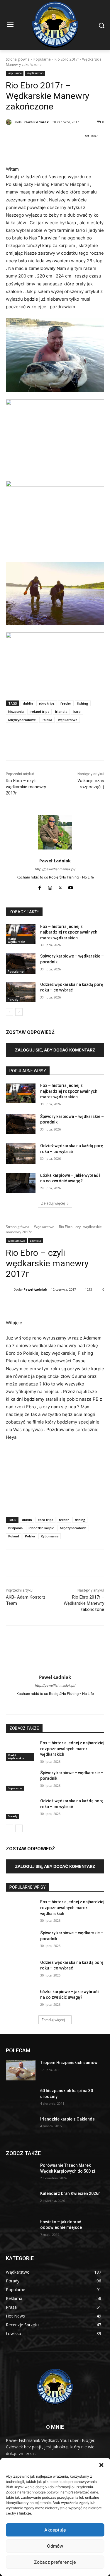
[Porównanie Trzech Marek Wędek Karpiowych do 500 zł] (21, 2173)
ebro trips (47, 703)
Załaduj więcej (53, 1203)
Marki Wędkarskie (16, 940)
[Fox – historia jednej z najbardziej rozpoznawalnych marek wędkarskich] (21, 934)
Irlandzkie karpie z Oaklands (67, 2119)
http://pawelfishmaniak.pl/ (55, 869)
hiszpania (16, 711)
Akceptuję (55, 2530)
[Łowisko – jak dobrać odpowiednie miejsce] (21, 2229)
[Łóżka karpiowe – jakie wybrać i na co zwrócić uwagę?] (21, 1183)
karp (77, 711)
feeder (66, 703)
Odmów (55, 2546)
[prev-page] (10, 1012)
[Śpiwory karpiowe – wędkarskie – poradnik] (21, 964)
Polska (47, 720)
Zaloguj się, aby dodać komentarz (55, 1050)
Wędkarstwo (35, 73)
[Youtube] (71, 887)
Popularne (42, 59)
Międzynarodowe (22, 720)
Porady (13, 1000)
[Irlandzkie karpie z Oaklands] (21, 2127)
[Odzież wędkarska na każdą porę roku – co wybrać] (21, 992)
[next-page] (19, 1012)
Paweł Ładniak (36, 122)
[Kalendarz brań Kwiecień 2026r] (21, 2201)
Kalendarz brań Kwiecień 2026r (70, 2193)
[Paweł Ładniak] (10, 122)
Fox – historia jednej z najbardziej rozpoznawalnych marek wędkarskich (69, 932)
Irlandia (61, 711)
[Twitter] (60, 887)
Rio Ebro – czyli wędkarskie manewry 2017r (26, 787)
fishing (83, 703)
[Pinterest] (44, 151)
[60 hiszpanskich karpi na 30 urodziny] (21, 2098)
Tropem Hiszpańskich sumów (69, 2063)
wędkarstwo (68, 720)
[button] (101, 2465)
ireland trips (39, 711)
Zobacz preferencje (55, 2562)
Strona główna (18, 59)
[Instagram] (50, 887)
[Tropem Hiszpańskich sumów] (21, 2070)
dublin (28, 703)
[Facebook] (30, 151)
